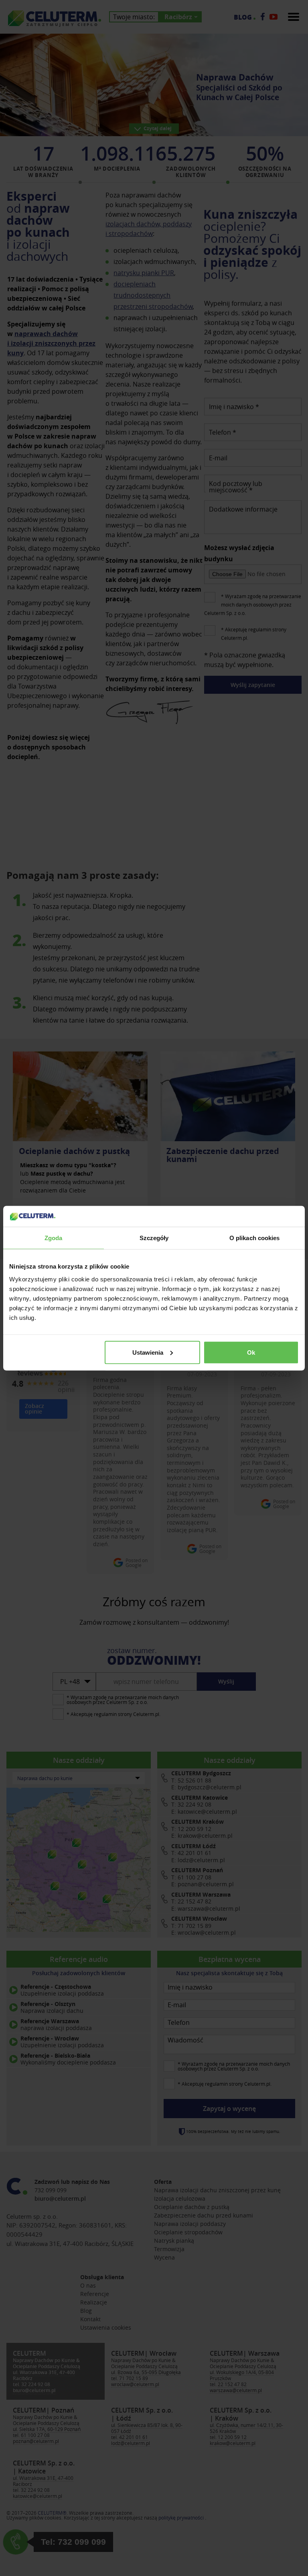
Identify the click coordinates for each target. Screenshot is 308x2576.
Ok (251, 1352)
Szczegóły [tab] (154, 1238)
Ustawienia (148, 1352)
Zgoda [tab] (54, 1238)
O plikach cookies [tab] (255, 1238)
